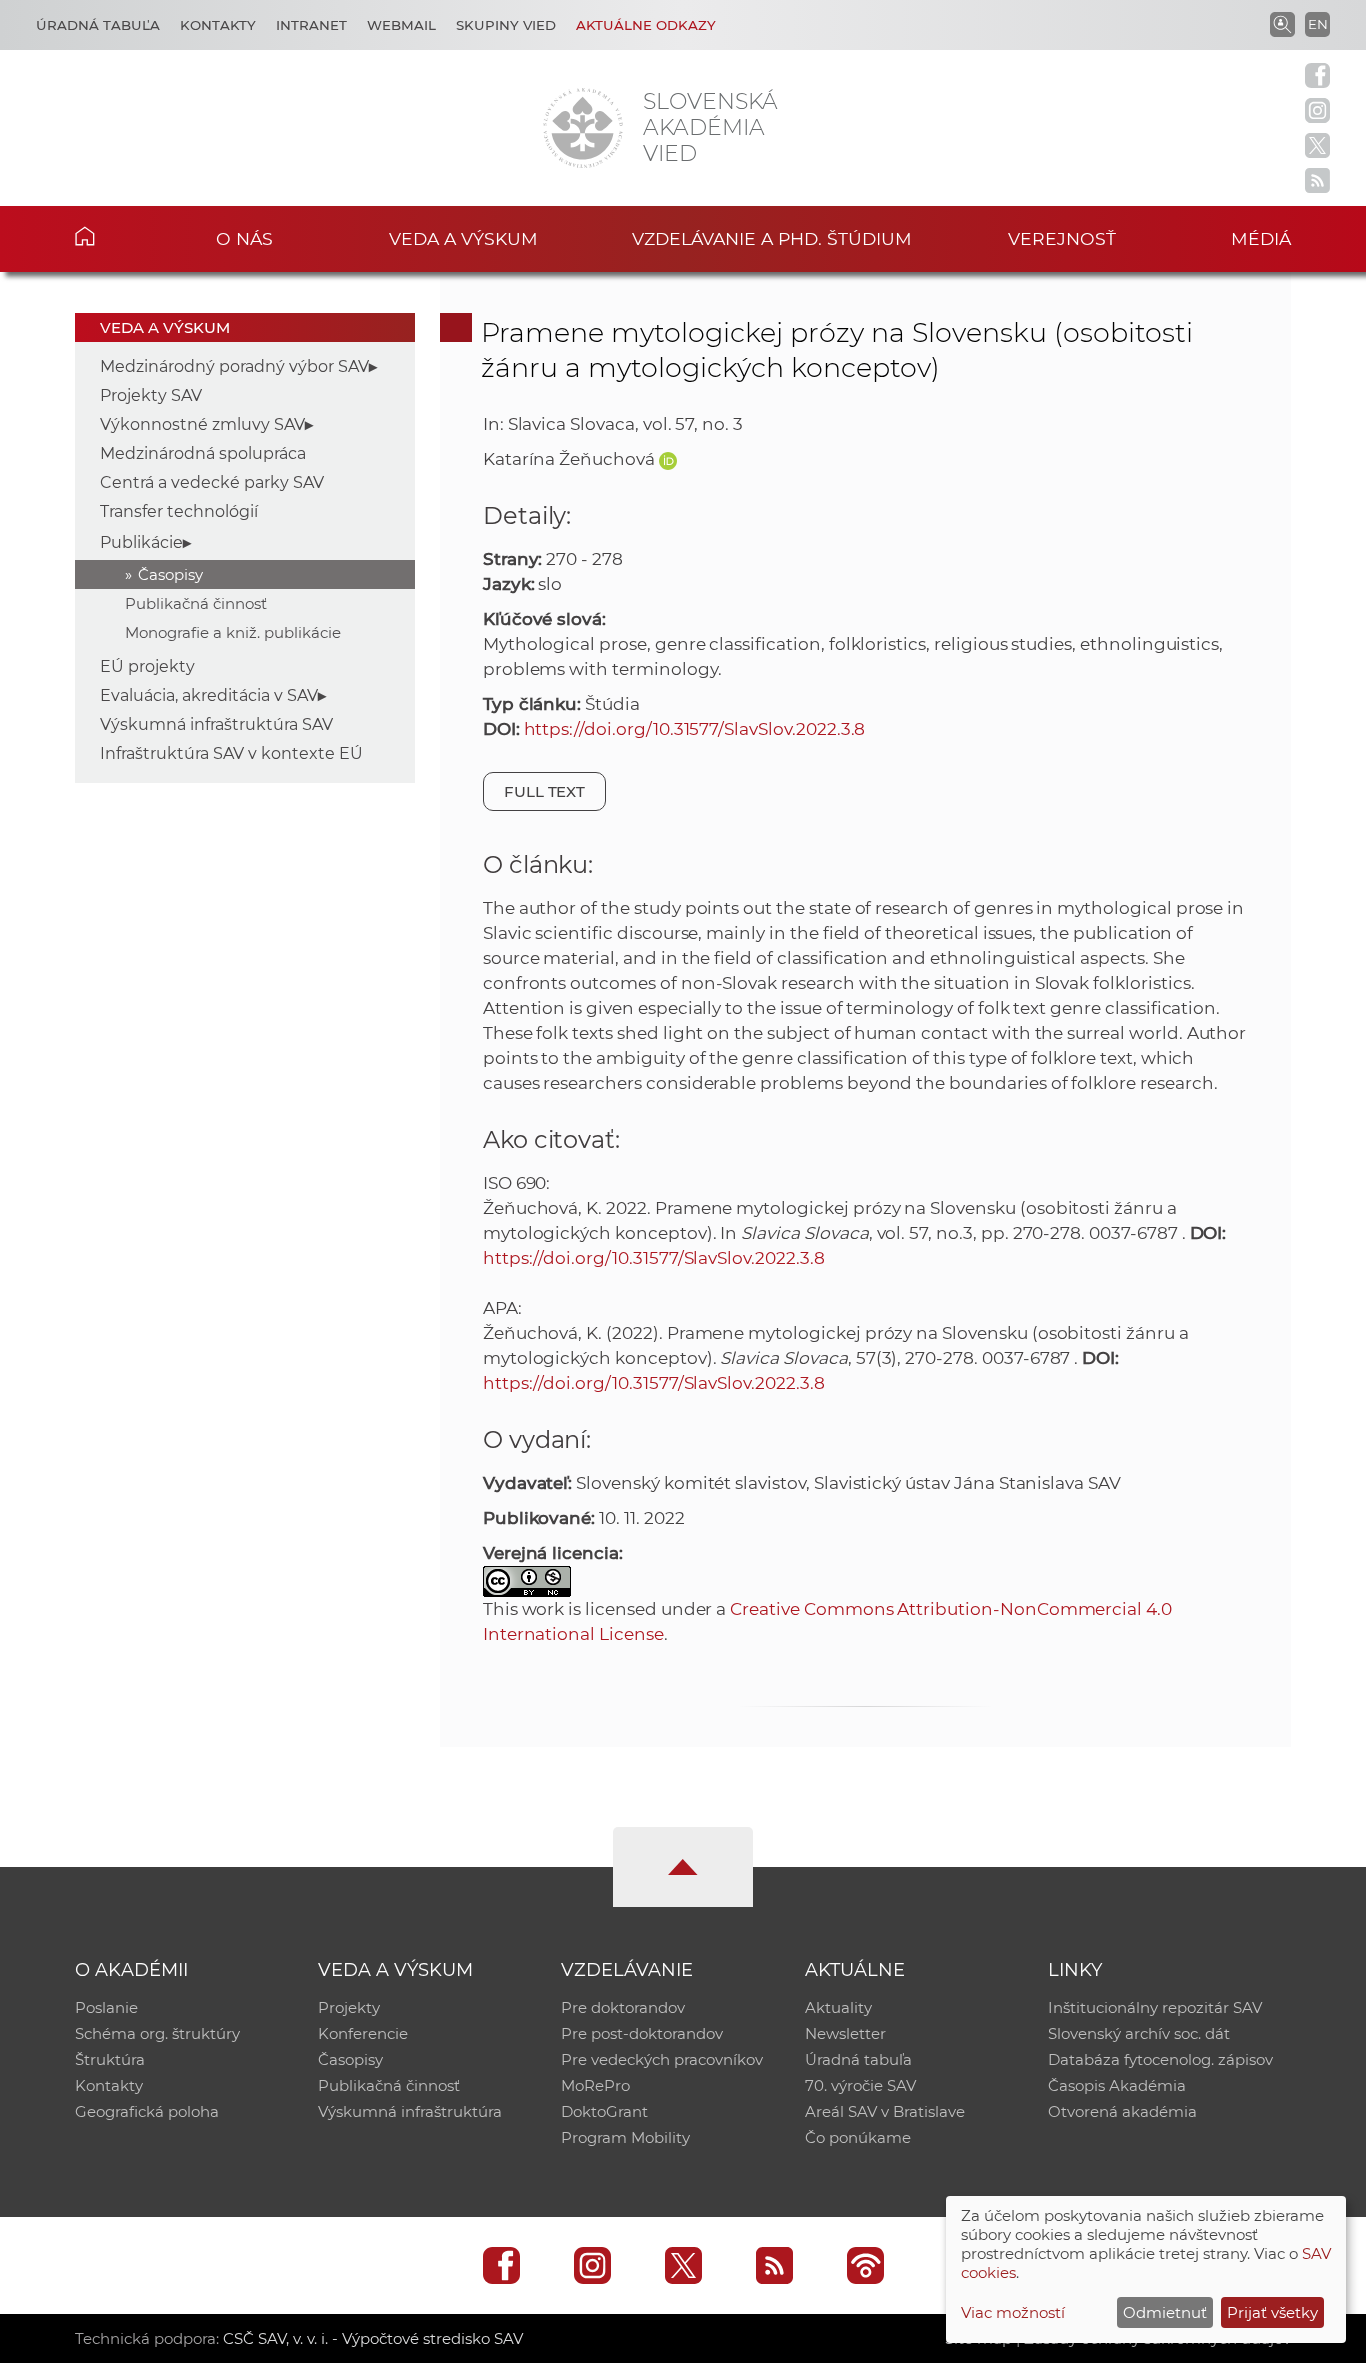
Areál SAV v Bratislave (885, 2111)
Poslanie (106, 2007)
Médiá (1261, 238)
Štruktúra (110, 2059)
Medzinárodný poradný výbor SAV (234, 366)
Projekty (349, 2007)
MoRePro (595, 2085)
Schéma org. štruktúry (157, 2033)
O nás (244, 238)
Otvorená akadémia (1122, 2111)
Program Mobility (625, 2137)
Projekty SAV (151, 395)
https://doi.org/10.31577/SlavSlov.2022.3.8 (695, 729)
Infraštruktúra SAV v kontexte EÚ (231, 753)
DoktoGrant (604, 2111)
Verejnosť (1062, 238)
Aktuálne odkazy (646, 25)
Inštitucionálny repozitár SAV (1155, 2007)
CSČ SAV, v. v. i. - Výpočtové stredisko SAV (373, 2338)
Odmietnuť (1165, 2312)
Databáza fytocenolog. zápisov (1160, 2059)
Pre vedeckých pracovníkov (662, 2059)
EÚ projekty (147, 666)
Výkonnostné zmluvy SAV (202, 424)
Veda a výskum (463, 238)
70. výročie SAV (860, 2085)
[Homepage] (583, 128)
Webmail (401, 25)
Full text (545, 791)
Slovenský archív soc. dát (1139, 2033)
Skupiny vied (506, 25)
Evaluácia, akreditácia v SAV (209, 695)
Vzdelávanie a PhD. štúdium (772, 238)
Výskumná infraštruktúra (410, 2111)
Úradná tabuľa (98, 25)
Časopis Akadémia (1117, 2085)
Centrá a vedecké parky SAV (212, 482)
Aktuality (838, 2007)
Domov (115, 236)
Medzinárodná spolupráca (203, 453)
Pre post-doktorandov (642, 2033)
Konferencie (363, 2033)
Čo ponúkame (858, 2137)
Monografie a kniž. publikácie (233, 632)
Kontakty (218, 25)
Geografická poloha (147, 2111)
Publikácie (141, 542)
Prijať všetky (1272, 2312)
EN (1318, 24)
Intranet (311, 25)
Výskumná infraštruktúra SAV (216, 724)
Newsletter (845, 2033)
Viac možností (1013, 2312)
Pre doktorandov (623, 2007)
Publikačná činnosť (196, 603)
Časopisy (170, 574)
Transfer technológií (179, 511)
